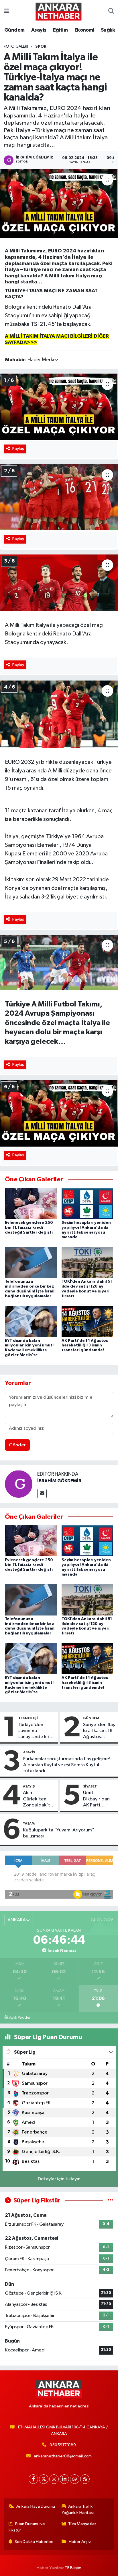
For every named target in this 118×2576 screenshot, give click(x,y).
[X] (44, 2479)
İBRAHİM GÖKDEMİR (59, 1481)
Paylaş (18, 449)
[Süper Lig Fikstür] (110, 2201)
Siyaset (90, 1786)
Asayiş (39, 30)
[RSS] (85, 2479)
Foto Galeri (16, 47)
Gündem (14, 30)
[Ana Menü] (6, 11)
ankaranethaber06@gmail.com (63, 2456)
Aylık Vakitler (20, 2017)
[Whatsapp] (75, 2479)
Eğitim (60, 30)
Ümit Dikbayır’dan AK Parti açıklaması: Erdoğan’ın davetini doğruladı (96, 1799)
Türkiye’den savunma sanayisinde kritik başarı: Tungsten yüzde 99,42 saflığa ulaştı (37, 1731)
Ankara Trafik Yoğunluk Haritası (78, 2510)
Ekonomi (84, 30)
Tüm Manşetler (82, 2524)
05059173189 (63, 2445)
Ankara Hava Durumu (36, 2506)
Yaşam (29, 1823)
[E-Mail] (42, 1494)
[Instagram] (54, 2479)
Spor (41, 47)
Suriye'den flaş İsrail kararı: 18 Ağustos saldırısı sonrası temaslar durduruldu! (99, 1731)
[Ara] (111, 11)
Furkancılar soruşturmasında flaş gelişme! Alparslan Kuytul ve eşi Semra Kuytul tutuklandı (67, 1765)
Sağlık (108, 30)
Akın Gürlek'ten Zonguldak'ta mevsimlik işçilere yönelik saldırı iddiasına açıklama (39, 1799)
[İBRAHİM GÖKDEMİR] (19, 1484)
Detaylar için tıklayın (59, 2179)
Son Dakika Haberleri (34, 2542)
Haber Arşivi (80, 2542)
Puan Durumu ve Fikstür (27, 2527)
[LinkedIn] (64, 2479)
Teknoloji (28, 1718)
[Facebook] (33, 2479)
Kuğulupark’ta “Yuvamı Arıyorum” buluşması (59, 1833)
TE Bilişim (73, 2568)
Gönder (17, 1445)
